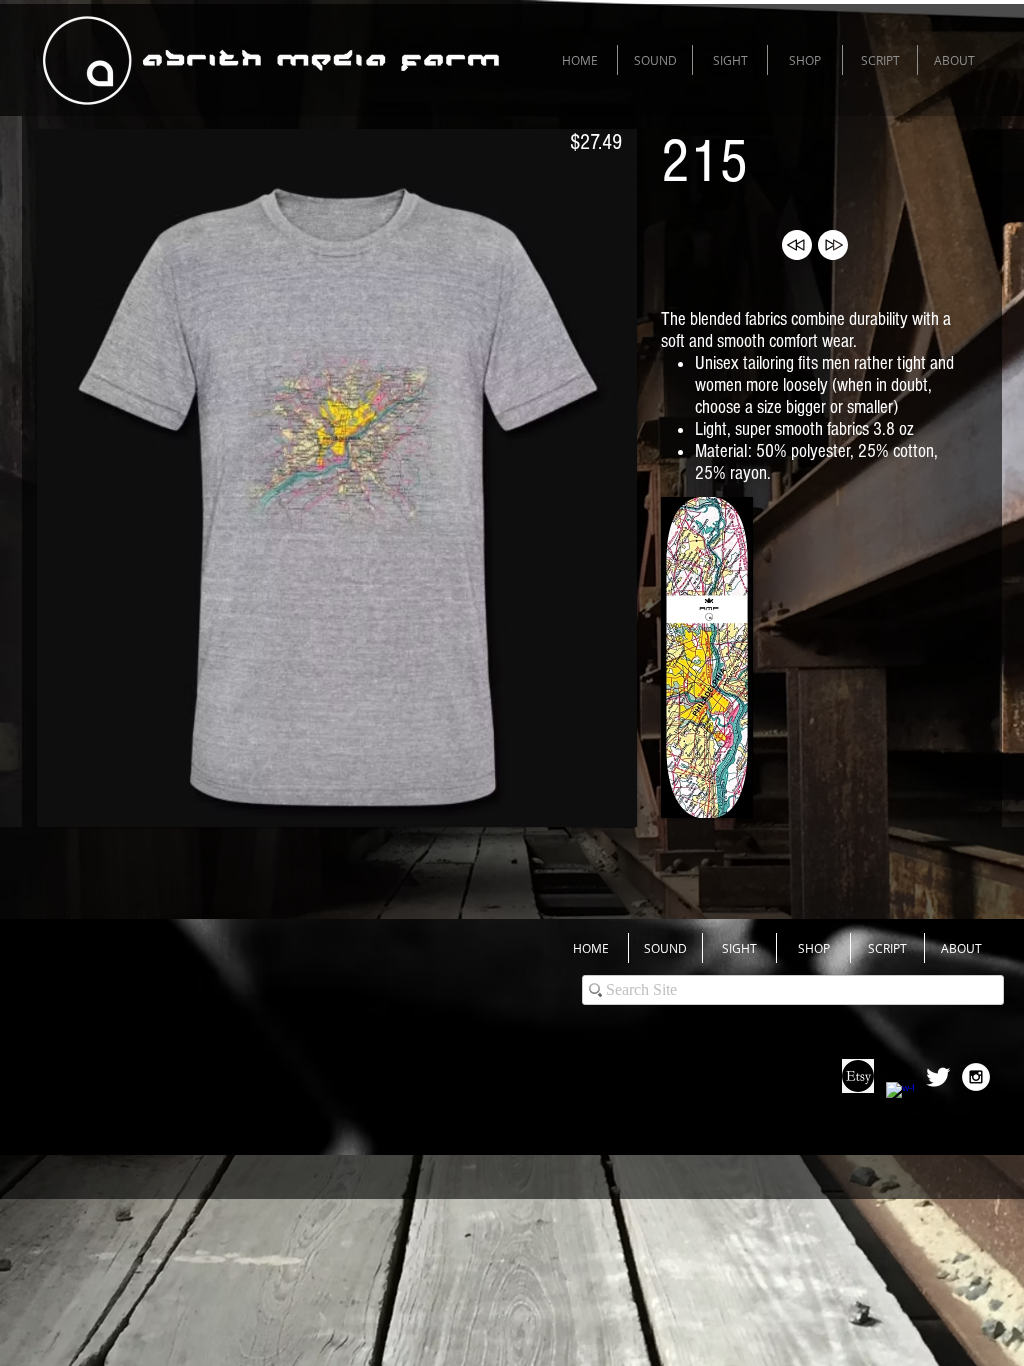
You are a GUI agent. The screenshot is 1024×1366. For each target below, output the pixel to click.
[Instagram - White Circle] (976, 1077)
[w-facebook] (900, 1096)
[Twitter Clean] (938, 1077)
